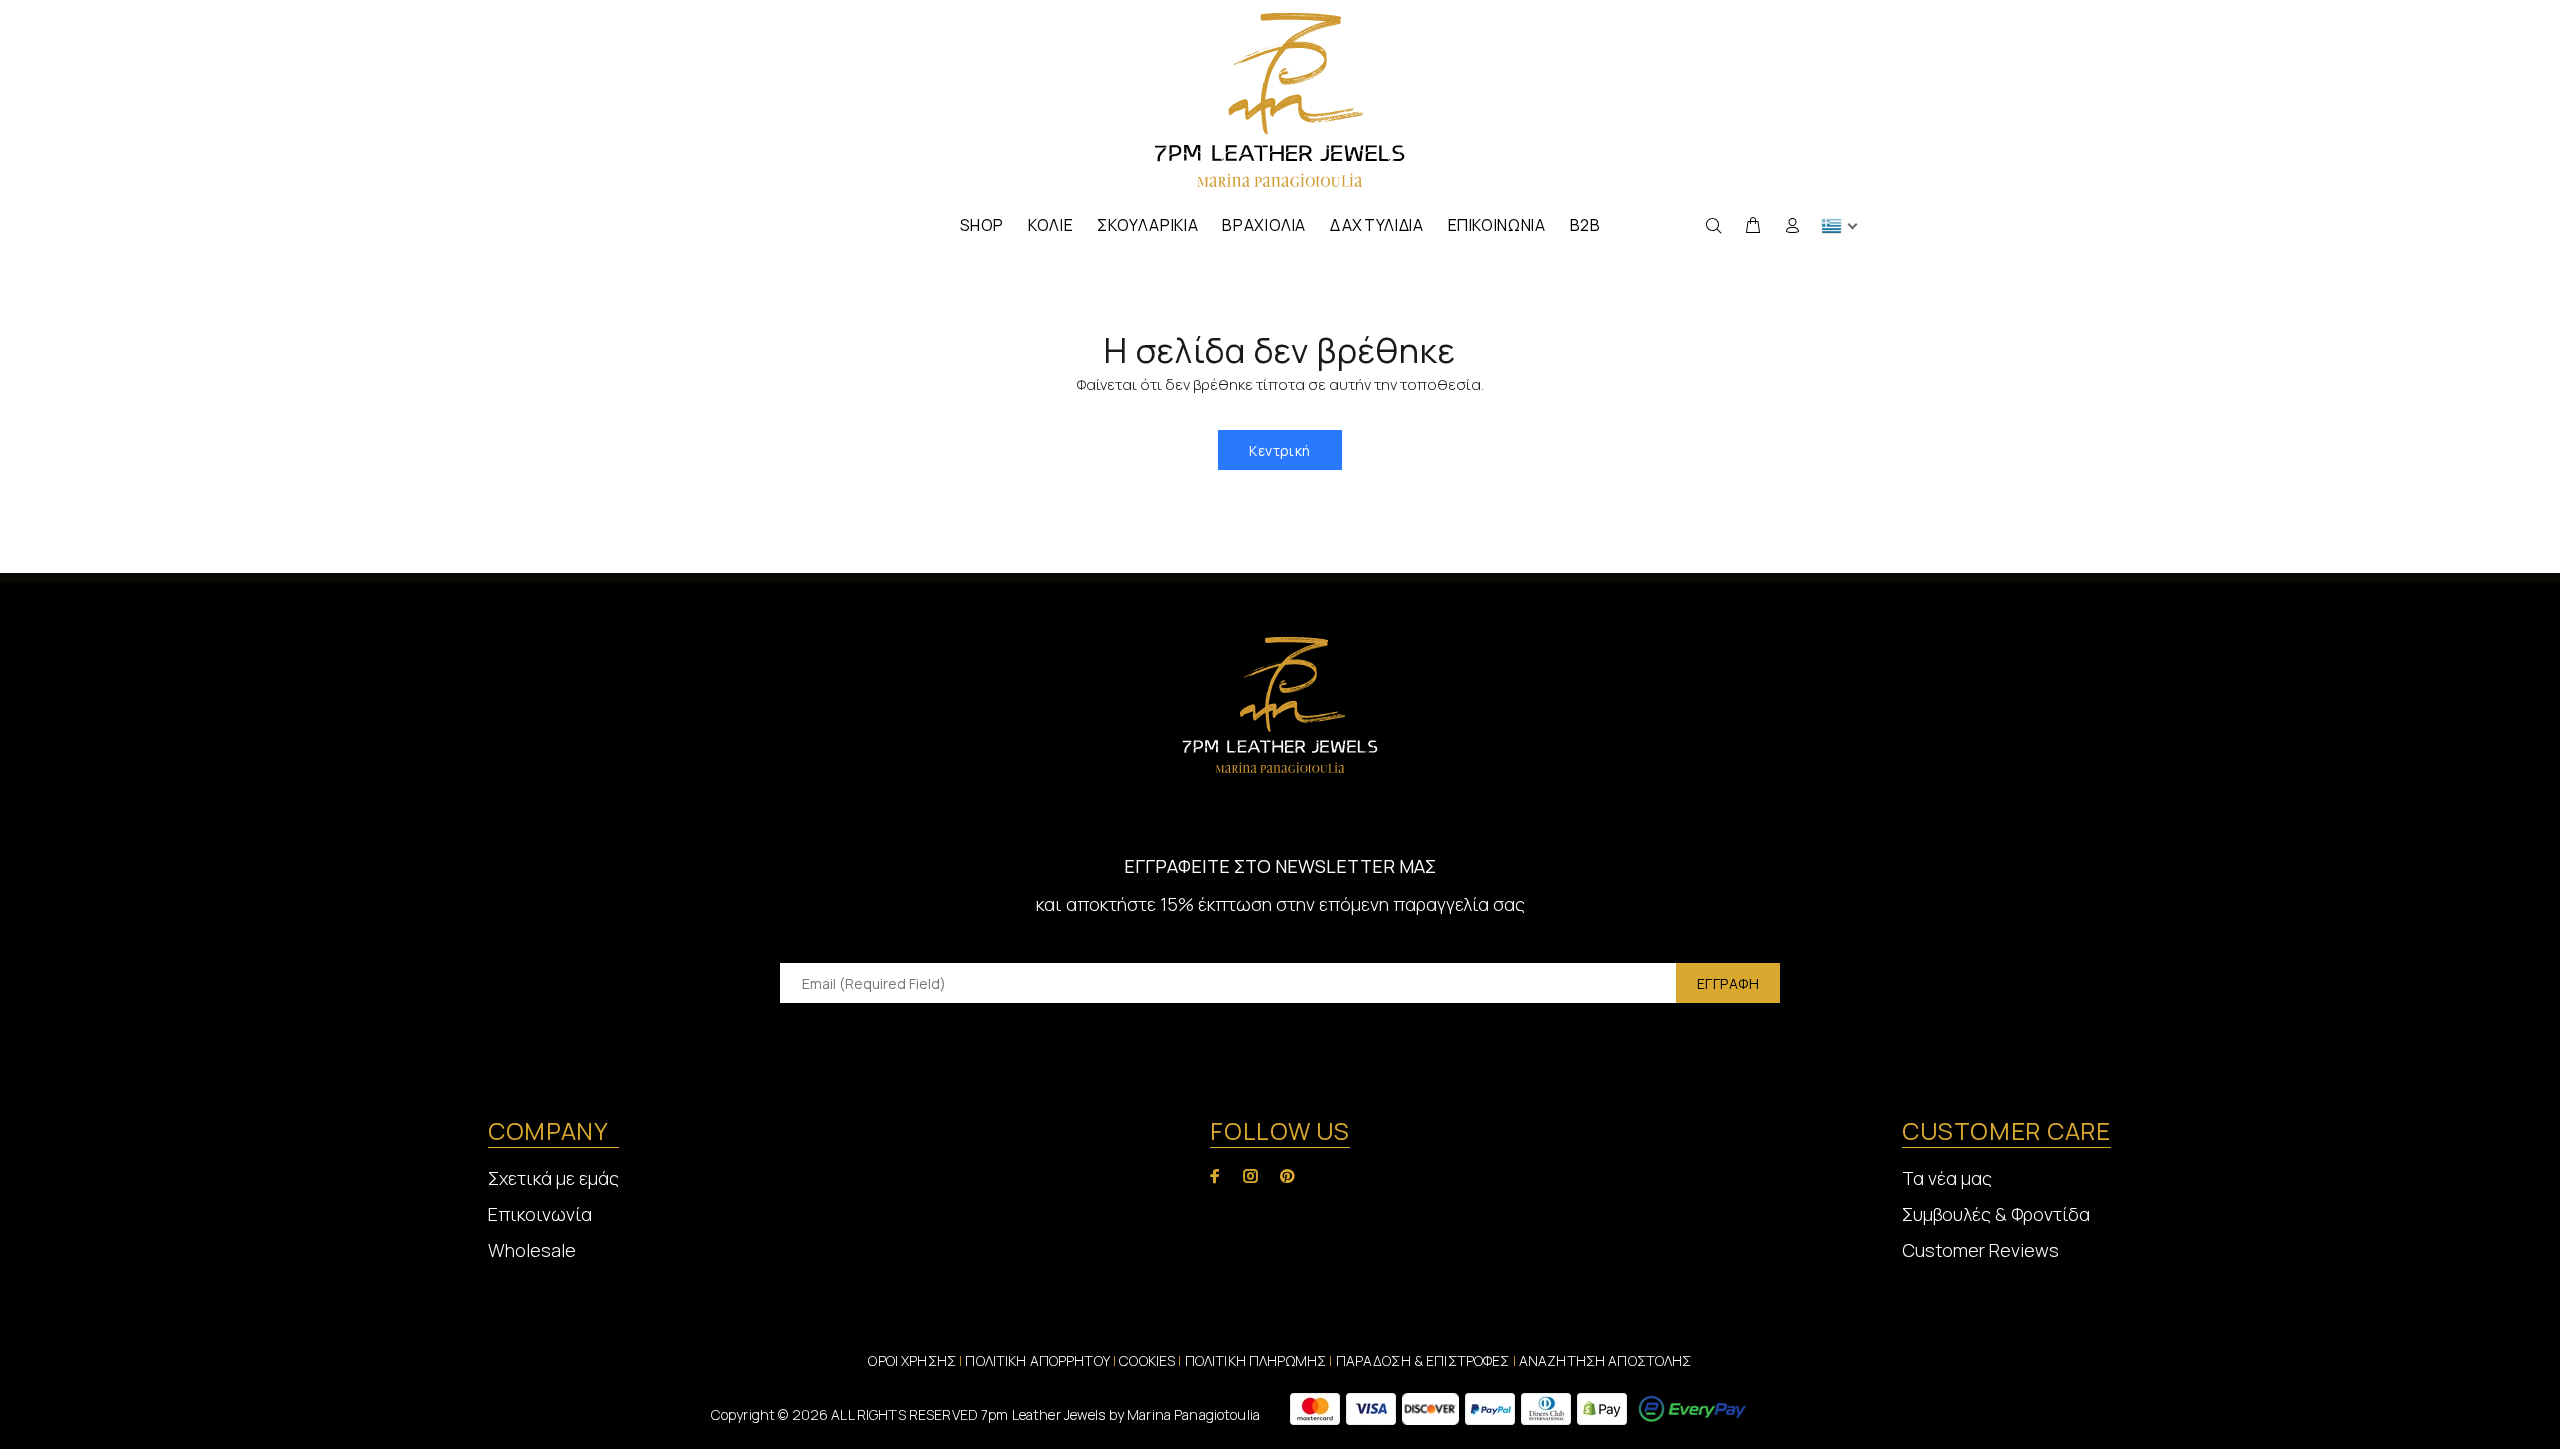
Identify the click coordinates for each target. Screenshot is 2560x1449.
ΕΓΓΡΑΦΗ (1728, 983)
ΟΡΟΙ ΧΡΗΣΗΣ (912, 1360)
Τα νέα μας (1947, 1178)
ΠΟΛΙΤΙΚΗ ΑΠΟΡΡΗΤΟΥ (1039, 1360)
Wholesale (532, 1250)
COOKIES (1147, 1360)
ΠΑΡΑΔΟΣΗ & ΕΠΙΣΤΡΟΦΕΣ (1424, 1360)
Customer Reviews (1980, 1250)
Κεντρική (1279, 450)
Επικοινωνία (540, 1214)
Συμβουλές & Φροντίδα (1996, 1214)
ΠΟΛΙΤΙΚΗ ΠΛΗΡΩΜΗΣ (1255, 1360)
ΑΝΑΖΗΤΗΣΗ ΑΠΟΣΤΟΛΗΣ (1605, 1360)
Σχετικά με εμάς (553, 1178)
